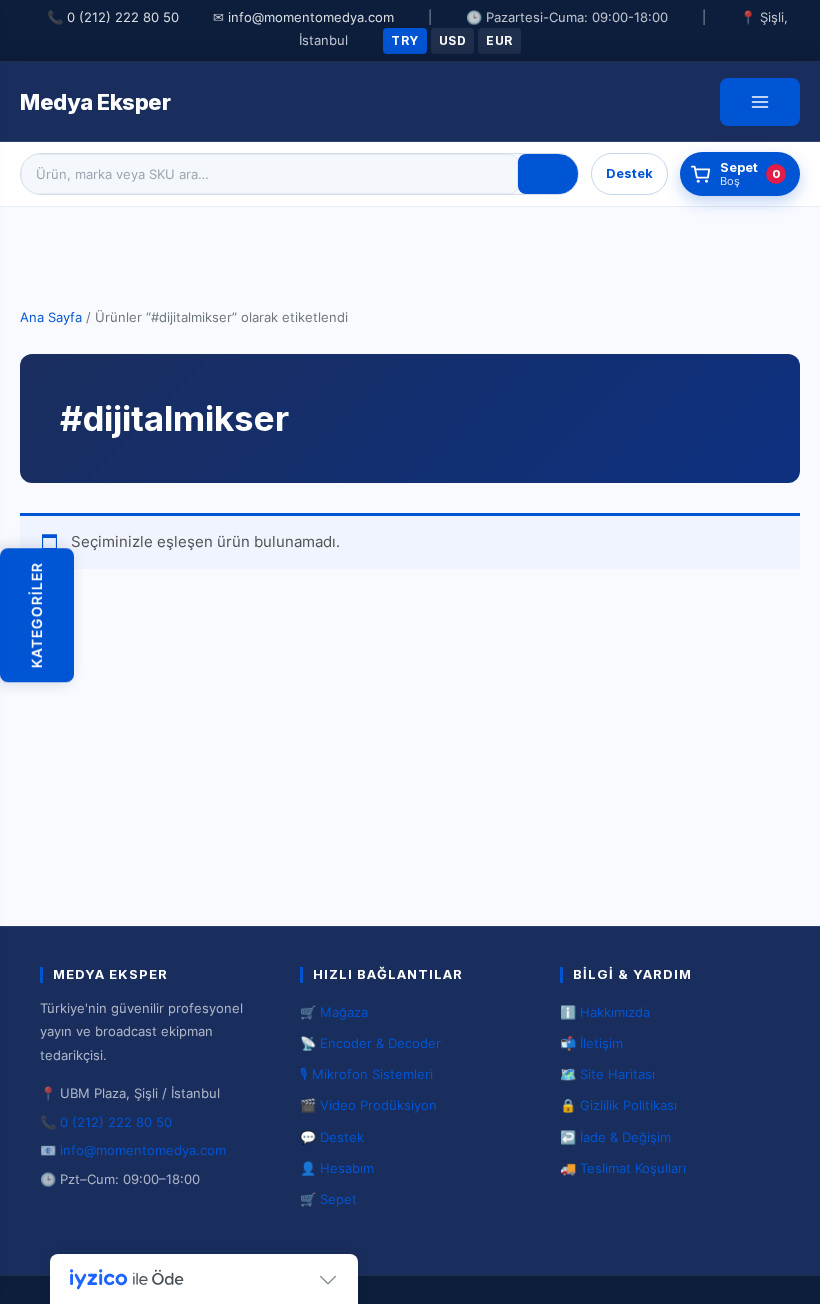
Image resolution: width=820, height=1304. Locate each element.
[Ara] (548, 174)
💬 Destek (332, 1137)
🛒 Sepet (328, 1199)
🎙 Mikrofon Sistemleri (366, 1074)
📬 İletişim (591, 1043)
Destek (629, 173)
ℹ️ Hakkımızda (605, 1012)
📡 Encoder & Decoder (370, 1043)
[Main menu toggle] (760, 102)
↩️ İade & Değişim (615, 1137)
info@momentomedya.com (311, 17)
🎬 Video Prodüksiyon (368, 1105)
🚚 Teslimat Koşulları (623, 1168)
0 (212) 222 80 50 (123, 17)
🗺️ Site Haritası (607, 1074)
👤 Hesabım (337, 1168)
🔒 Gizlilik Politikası (618, 1105)
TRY (404, 40)
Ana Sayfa (51, 317)
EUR (499, 40)
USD (452, 40)
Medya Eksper (95, 102)
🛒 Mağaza (334, 1012)
